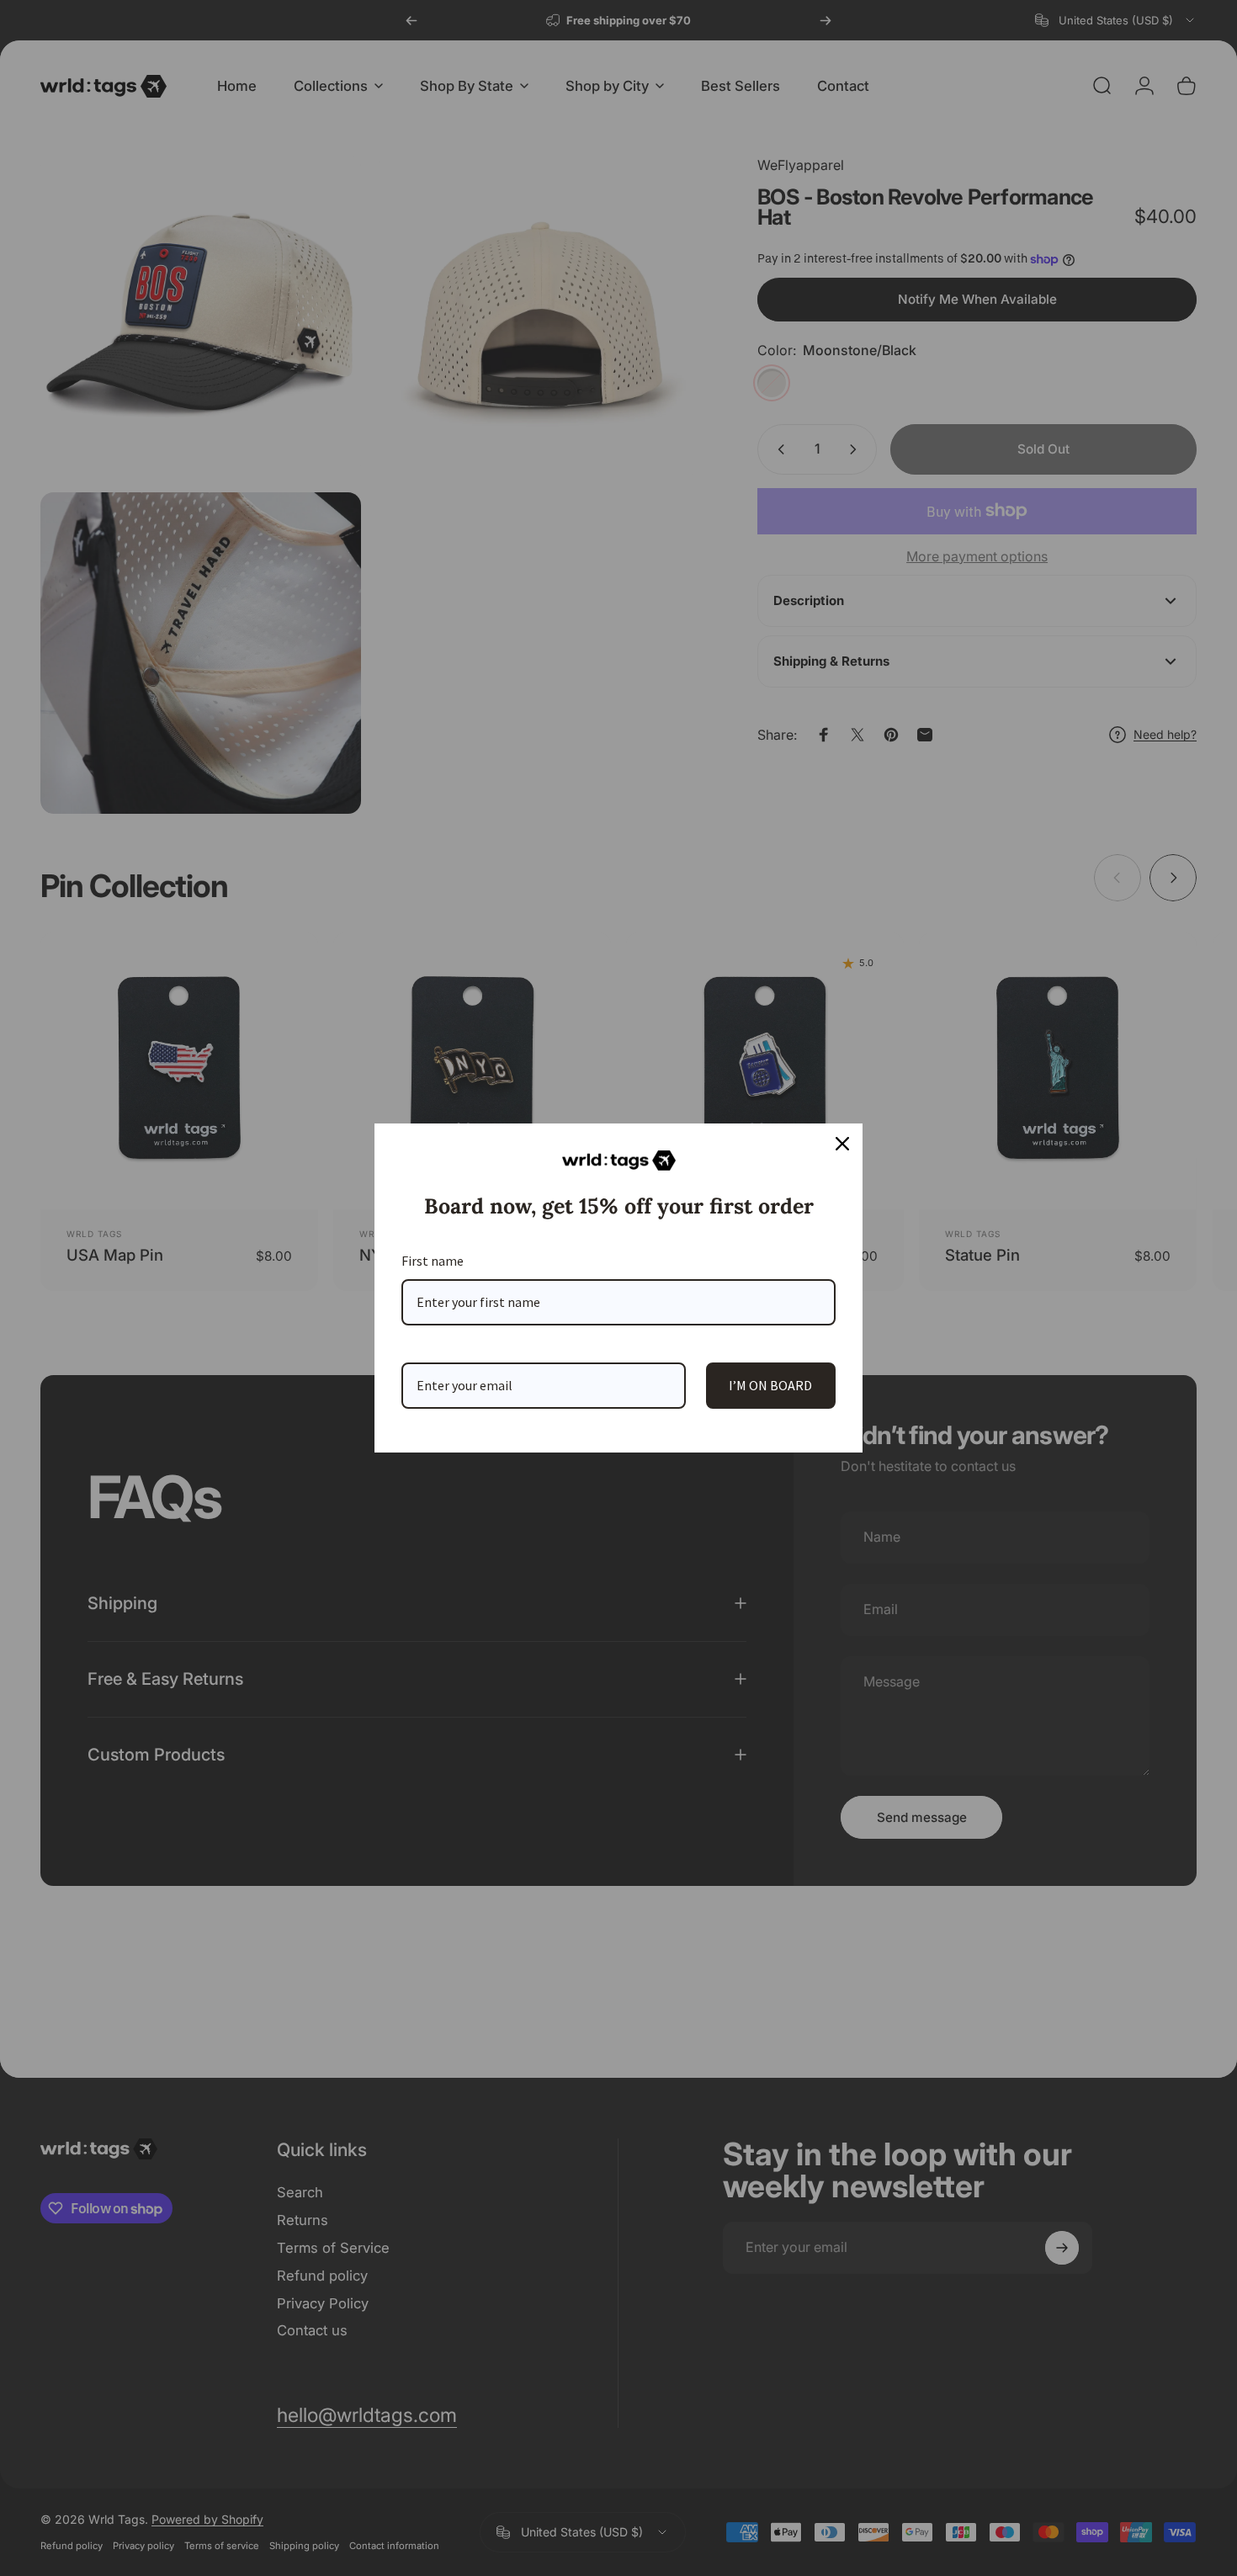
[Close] (842, 1144)
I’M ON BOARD (770, 1385)
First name (433, 1261)
